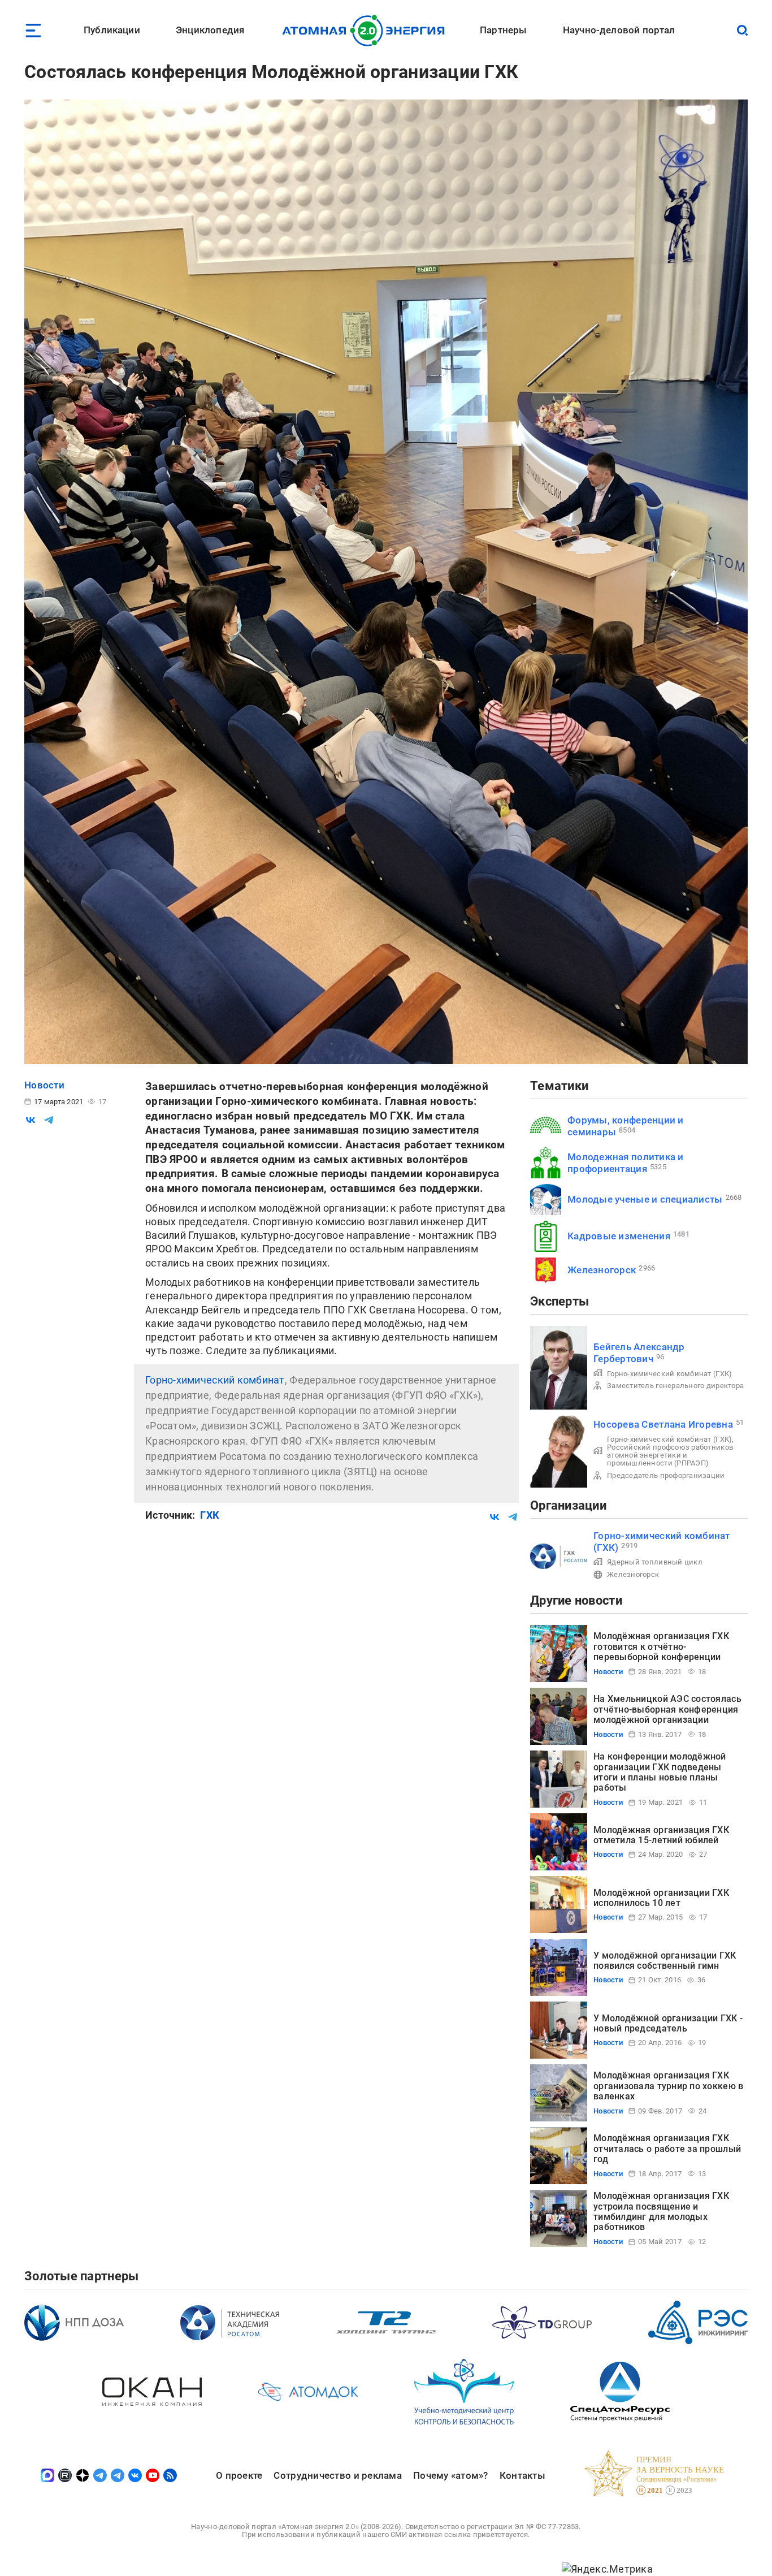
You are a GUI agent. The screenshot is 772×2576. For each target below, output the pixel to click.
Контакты (522, 2475)
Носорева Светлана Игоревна (663, 1424)
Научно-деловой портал (619, 30)
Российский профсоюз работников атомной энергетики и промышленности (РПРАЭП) (670, 1455)
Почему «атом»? (451, 2475)
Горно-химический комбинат (215, 1380)
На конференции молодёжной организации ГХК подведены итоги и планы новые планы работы (660, 1772)
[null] (31, 1120)
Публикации (112, 30)
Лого (367, 31)
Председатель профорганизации (666, 1475)
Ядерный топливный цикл (655, 1562)
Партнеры (503, 30)
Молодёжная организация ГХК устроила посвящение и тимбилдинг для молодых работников (661, 2211)
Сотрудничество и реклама (337, 2475)
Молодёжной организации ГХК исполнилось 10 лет (661, 1898)
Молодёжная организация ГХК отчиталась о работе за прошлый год (667, 2149)
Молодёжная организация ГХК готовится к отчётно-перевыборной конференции (661, 1646)
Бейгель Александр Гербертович (639, 1353)
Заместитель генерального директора (675, 1386)
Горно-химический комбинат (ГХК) (669, 1374)
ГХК (210, 1515)
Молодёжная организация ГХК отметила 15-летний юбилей (661, 1835)
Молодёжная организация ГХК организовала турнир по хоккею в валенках (668, 2086)
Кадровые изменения (619, 1236)
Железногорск (602, 1270)
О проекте (239, 2475)
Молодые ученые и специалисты (645, 1199)
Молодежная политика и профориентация (626, 1163)
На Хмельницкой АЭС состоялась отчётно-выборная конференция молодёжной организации (667, 1709)
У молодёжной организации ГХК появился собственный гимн (665, 1961)
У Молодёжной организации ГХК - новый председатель (668, 2023)
